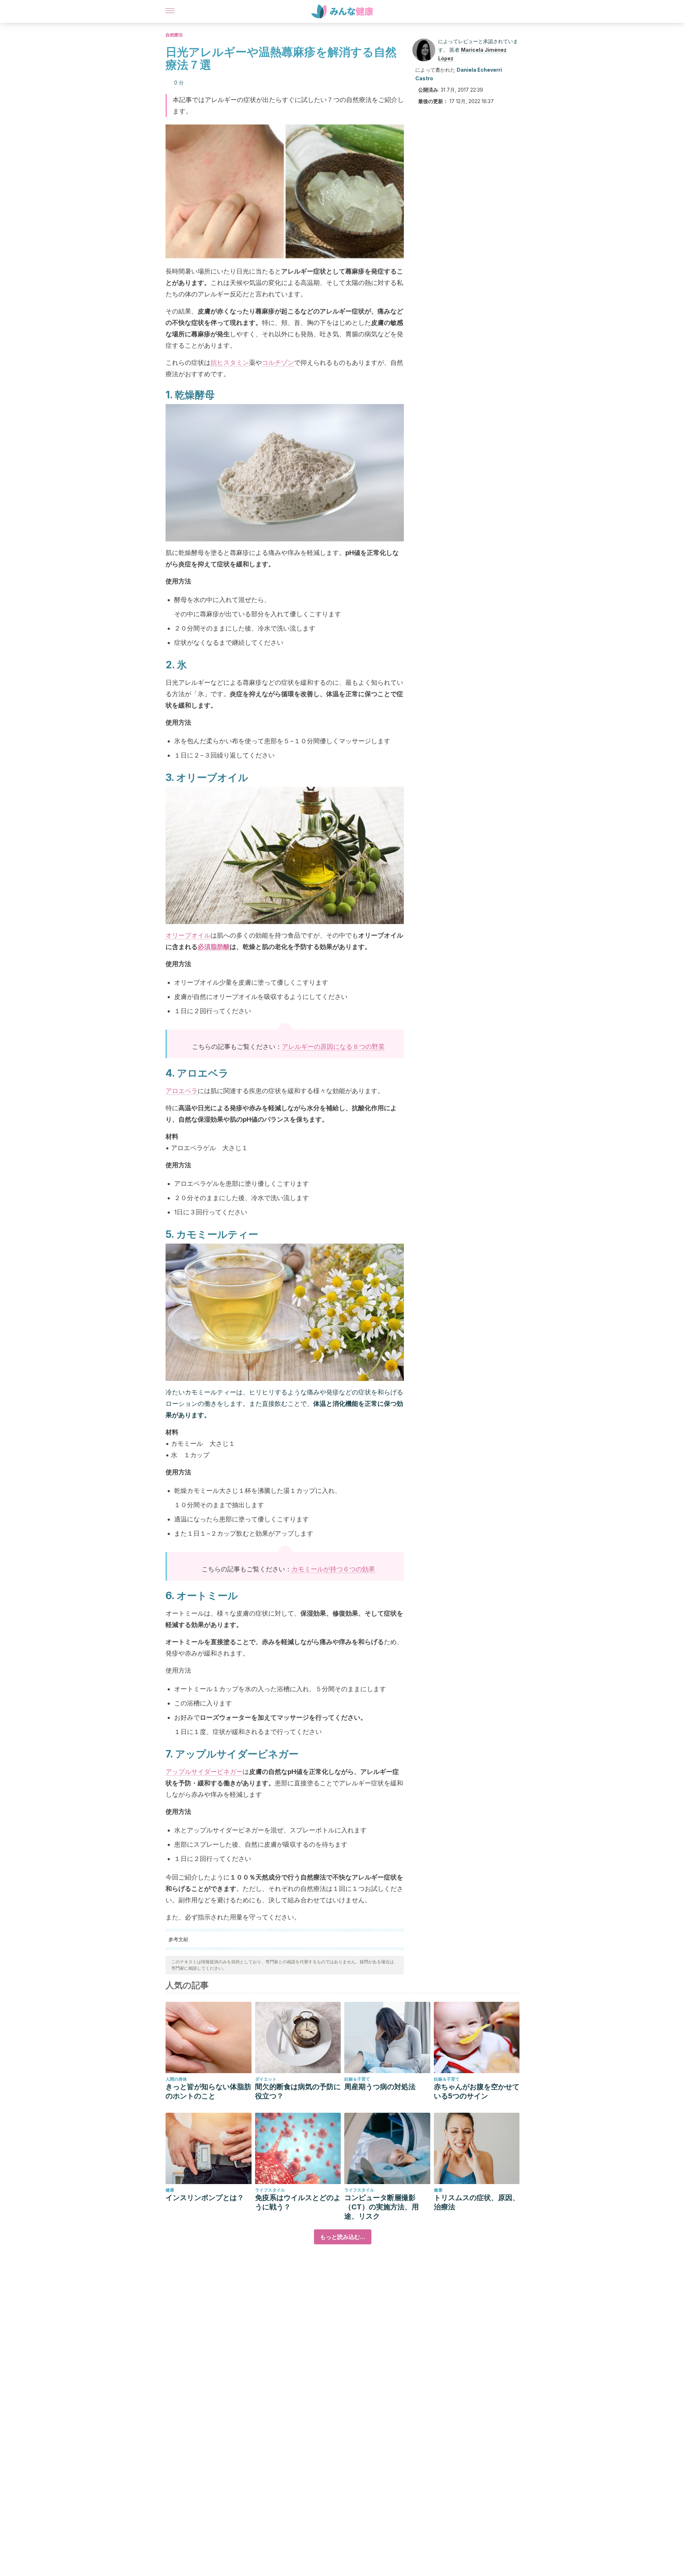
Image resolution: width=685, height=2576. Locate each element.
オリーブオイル (188, 935)
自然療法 (174, 35)
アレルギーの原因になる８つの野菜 (333, 1047)
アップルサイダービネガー (204, 1772)
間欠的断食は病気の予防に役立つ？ (298, 2091)
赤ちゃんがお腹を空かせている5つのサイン (477, 2091)
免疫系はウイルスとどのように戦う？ (298, 2202)
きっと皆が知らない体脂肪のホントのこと (208, 2091)
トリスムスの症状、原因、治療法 (477, 2202)
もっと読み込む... (343, 2237)
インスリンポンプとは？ (205, 2198)
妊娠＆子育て (357, 2079)
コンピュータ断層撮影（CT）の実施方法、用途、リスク (382, 2207)
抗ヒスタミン (230, 363)
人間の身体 (176, 2079)
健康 (170, 2190)
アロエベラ (182, 1091)
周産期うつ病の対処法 (380, 2087)
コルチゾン (278, 363)
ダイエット (266, 2079)
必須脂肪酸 (214, 947)
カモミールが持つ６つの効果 (333, 1569)
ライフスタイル (270, 2190)
